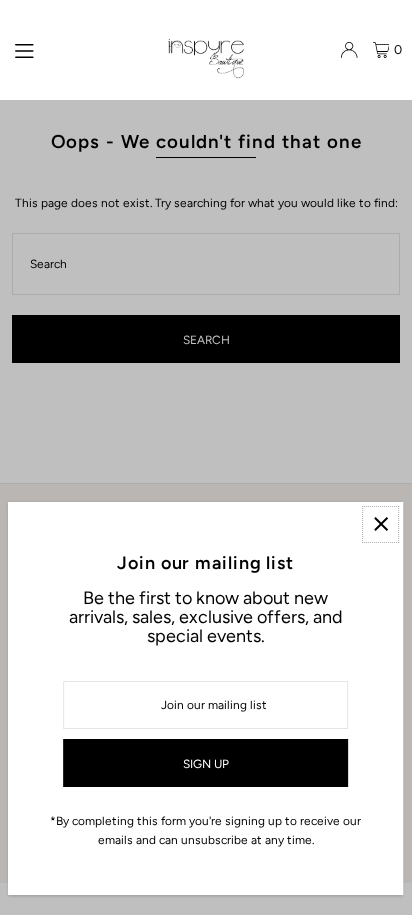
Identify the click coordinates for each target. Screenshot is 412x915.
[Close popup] (380, 524)
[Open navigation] (81, 49)
